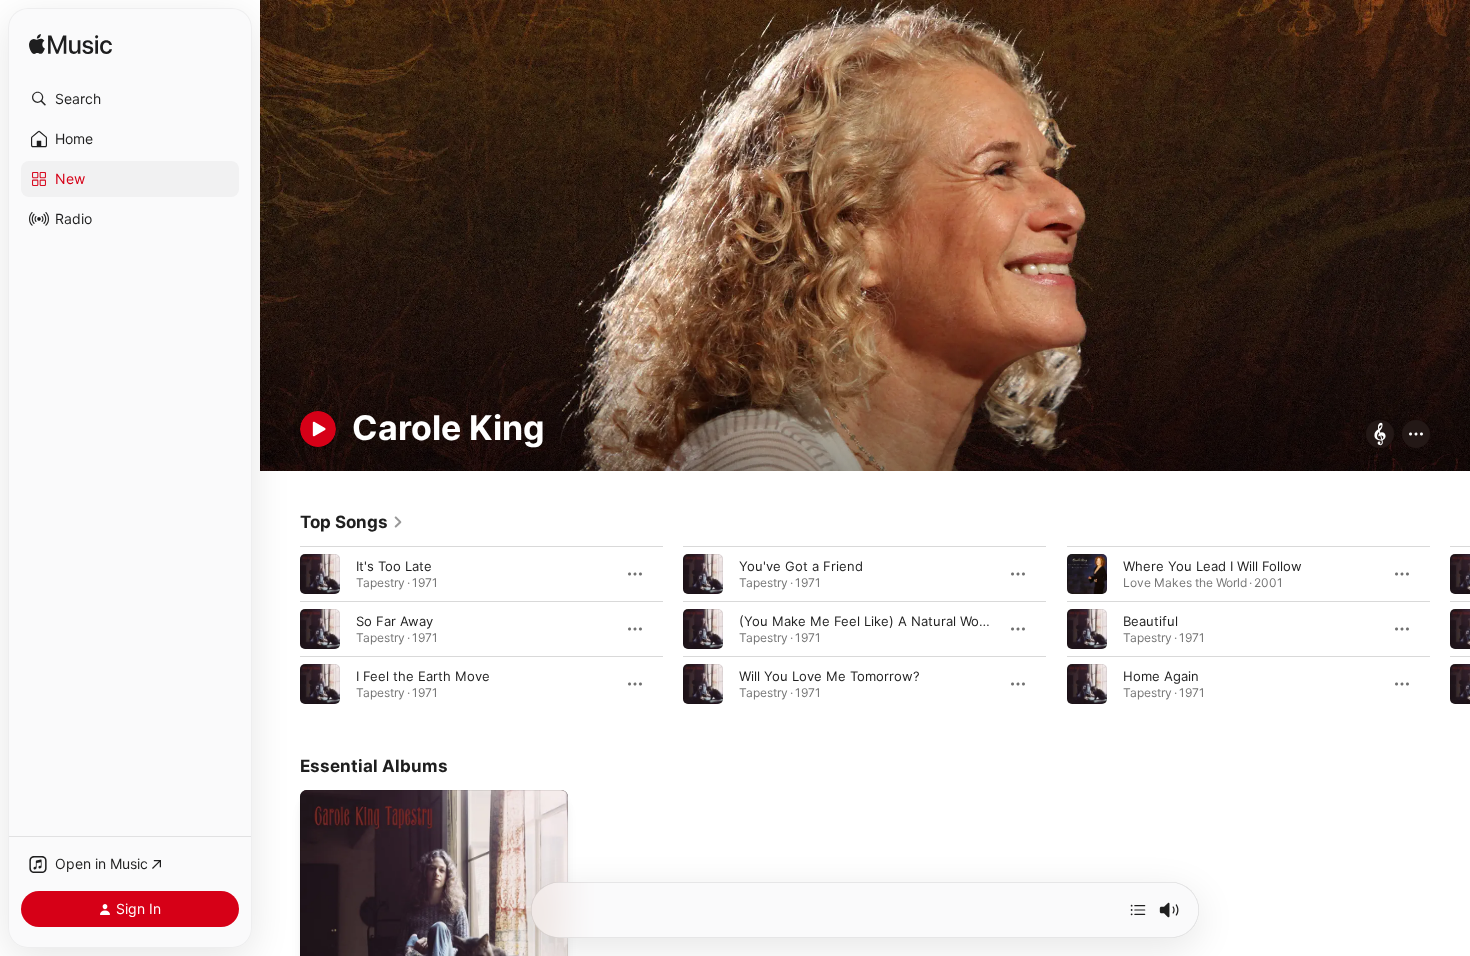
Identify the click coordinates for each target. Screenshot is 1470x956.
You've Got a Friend (801, 565)
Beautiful (1150, 620)
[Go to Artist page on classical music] (1380, 435)
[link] (352, 522)
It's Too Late (394, 565)
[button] (130, 99)
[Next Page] (1450, 628)
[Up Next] (1138, 910)
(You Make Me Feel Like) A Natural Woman (872, 620)
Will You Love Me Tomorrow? (829, 675)
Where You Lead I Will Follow (1212, 565)
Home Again (1161, 675)
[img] (70, 45)
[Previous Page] (280, 628)
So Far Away (394, 620)
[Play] (318, 429)
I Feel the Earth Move (423, 675)
